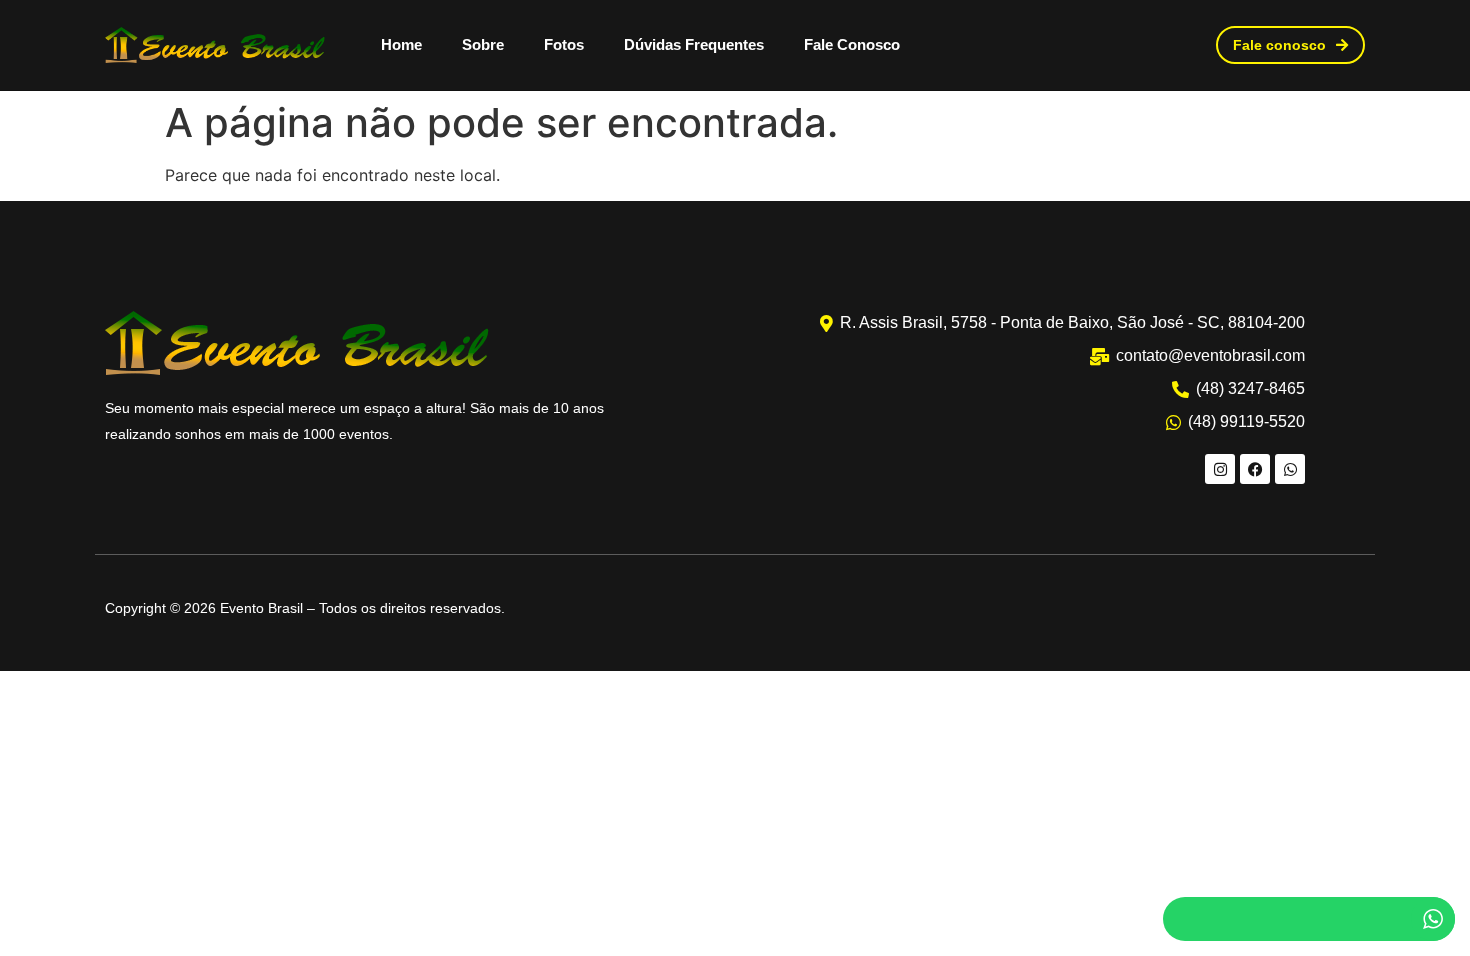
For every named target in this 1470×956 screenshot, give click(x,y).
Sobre (483, 44)
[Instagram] (1220, 469)
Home (401, 44)
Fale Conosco (852, 44)
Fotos (564, 44)
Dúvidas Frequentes (694, 44)
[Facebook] (1255, 469)
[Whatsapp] (1290, 469)
